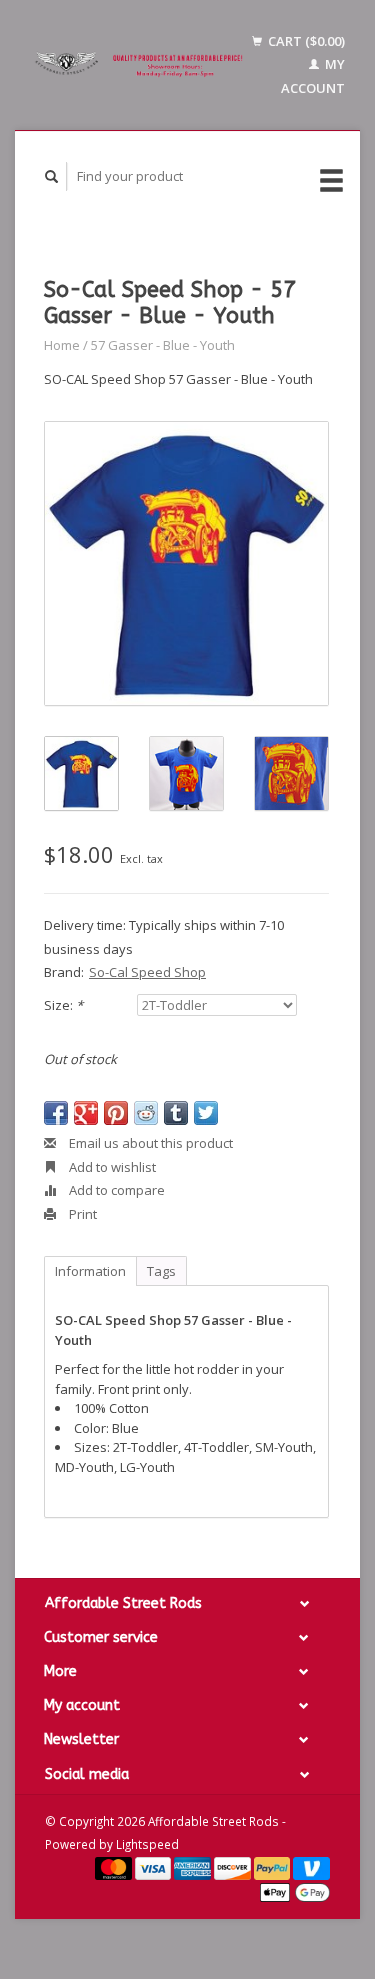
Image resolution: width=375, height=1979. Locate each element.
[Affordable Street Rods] (141, 65)
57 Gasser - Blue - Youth (163, 345)
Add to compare (115, 1190)
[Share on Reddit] (146, 1113)
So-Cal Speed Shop (147, 972)
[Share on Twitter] (206, 1113)
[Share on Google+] (86, 1113)
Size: (63, 1005)
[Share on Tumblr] (176, 1113)
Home (62, 345)
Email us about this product (149, 1143)
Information (90, 1271)
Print (81, 1214)
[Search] (52, 176)
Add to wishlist (111, 1167)
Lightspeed (147, 1844)
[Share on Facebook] (56, 1113)
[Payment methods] (115, 1867)
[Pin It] (116, 1113)
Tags (161, 1271)
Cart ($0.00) (305, 41)
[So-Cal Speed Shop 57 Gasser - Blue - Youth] (186, 563)
